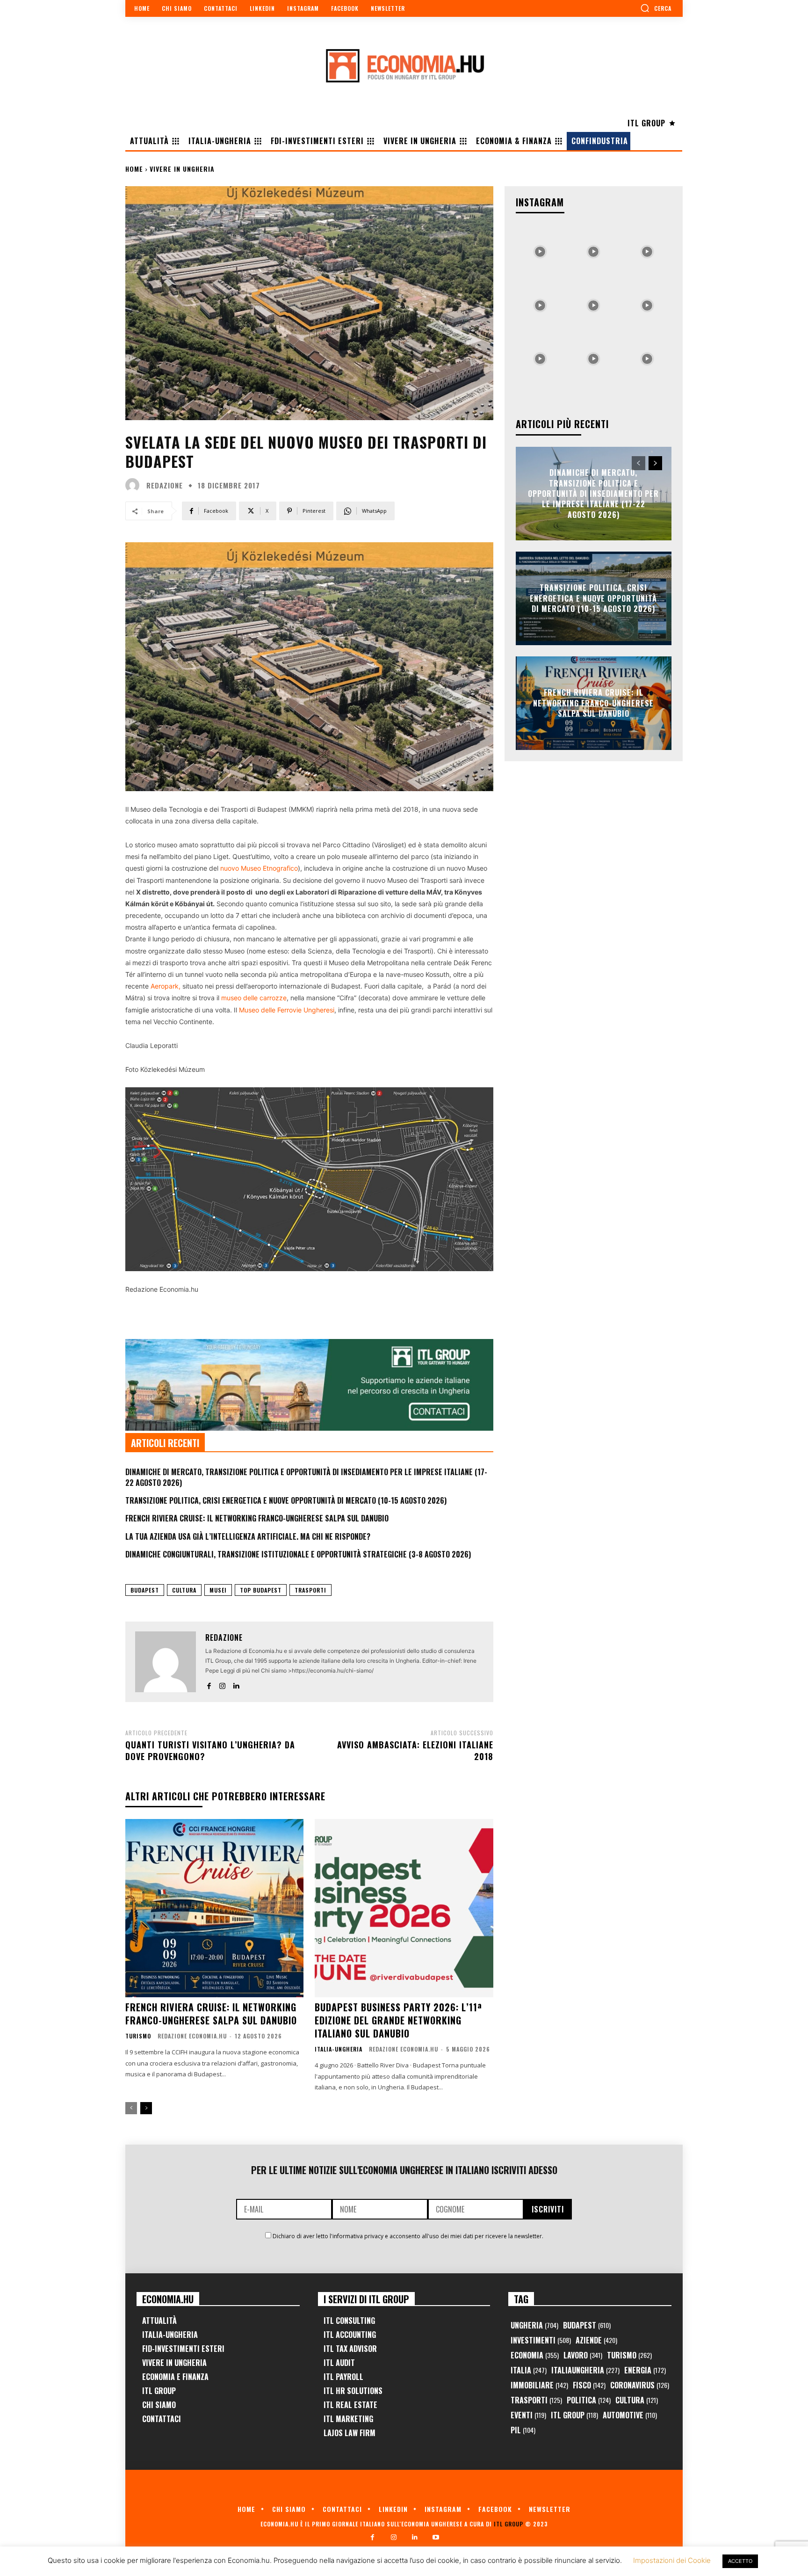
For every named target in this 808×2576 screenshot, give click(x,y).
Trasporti (310, 1590)
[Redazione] (135, 485)
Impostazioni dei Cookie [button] (672, 2560)
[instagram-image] (540, 249)
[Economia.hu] (404, 65)
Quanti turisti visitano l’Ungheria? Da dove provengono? (210, 1750)
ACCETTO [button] (740, 2561)
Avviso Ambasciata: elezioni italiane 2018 (415, 1750)
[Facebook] (209, 1684)
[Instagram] (222, 1684)
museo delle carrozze (254, 998)
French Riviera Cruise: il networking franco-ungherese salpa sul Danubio (257, 1518)
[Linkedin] (236, 1684)
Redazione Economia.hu (192, 2036)
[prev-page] (131, 2108)
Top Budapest (261, 1590)
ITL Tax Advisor (350, 2349)
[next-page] (146, 2108)
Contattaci (162, 2419)
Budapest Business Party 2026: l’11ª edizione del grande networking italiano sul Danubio (398, 2020)
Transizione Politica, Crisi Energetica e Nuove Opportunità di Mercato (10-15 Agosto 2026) (286, 1500)
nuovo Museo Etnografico (259, 868)
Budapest (145, 1590)
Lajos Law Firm (350, 2433)
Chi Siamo (159, 2405)
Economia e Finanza (175, 2377)
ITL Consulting (349, 2321)
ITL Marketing (348, 2419)
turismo (138, 2036)
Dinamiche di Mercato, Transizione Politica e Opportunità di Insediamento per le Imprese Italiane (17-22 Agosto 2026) (306, 1477)
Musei (218, 1590)
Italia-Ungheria (339, 2049)
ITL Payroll (343, 2377)
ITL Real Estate (350, 2405)
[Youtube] (436, 2537)
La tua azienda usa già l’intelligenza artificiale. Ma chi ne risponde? (248, 1536)
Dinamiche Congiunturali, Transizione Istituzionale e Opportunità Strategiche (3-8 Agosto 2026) (298, 1554)
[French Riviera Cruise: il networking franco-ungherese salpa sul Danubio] (214, 1908)
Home (134, 169)
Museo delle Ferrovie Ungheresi (287, 1010)
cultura (184, 1590)
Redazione (165, 485)
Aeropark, (166, 986)
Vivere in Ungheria (182, 169)
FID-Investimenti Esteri (183, 2349)
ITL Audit (339, 2363)
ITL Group (159, 2391)
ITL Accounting (350, 2335)
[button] (656, 8)
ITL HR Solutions (353, 2391)
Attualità (159, 2321)
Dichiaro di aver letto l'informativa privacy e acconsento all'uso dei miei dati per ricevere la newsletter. (408, 2236)
